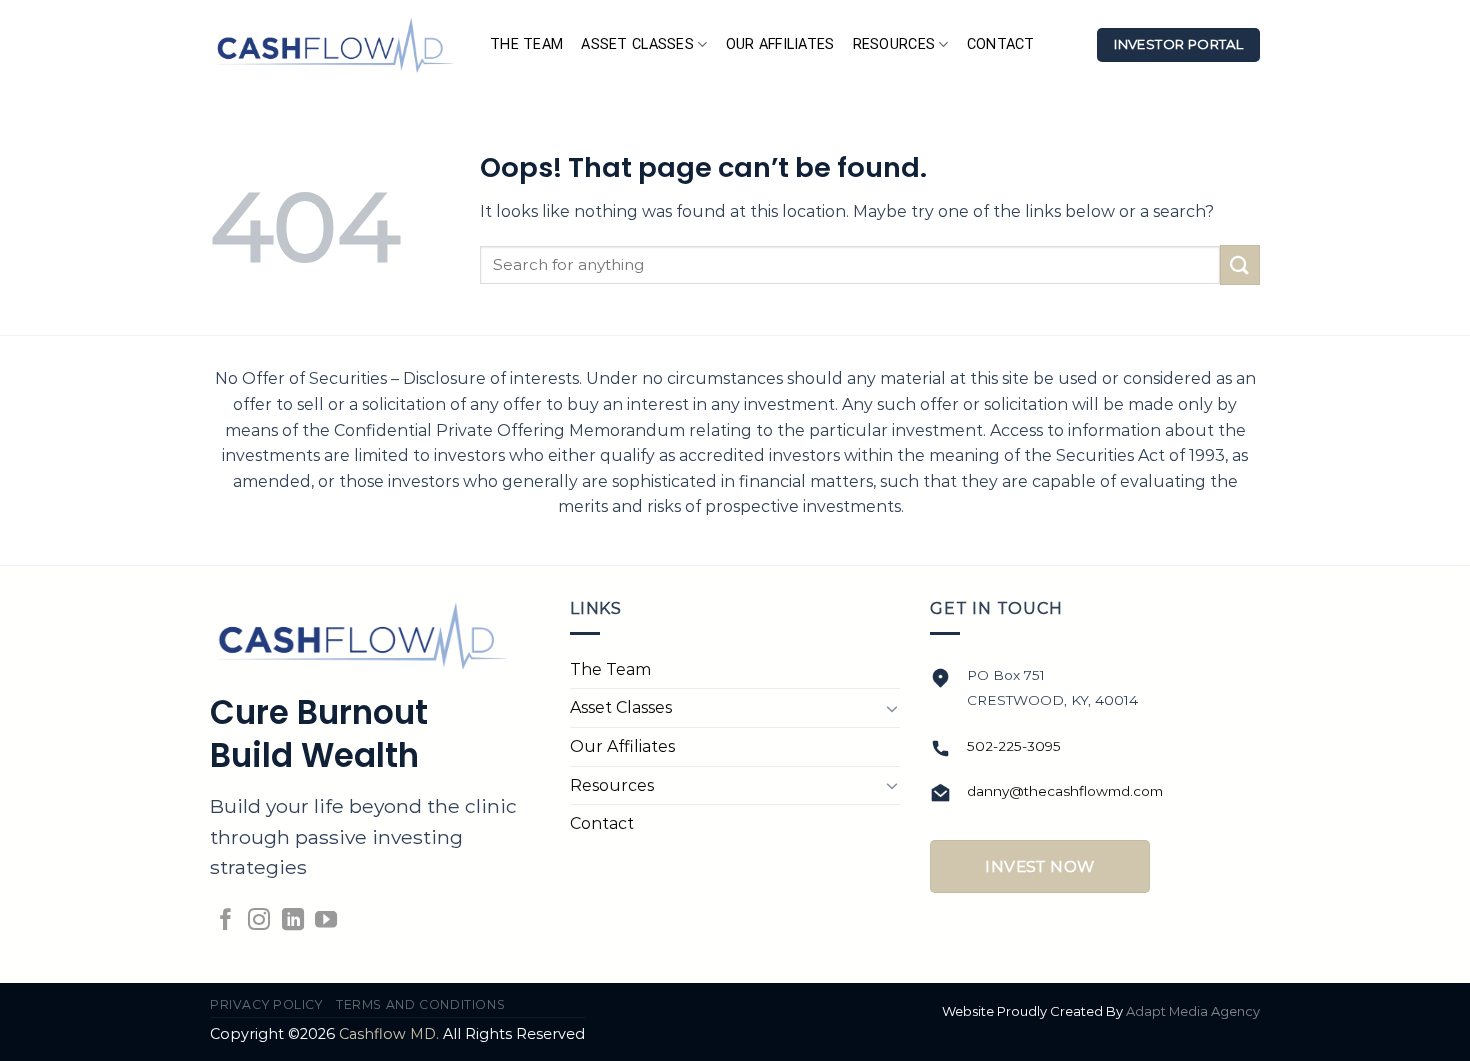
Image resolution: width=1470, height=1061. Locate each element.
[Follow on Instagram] (259, 921)
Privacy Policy (266, 1004)
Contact (1001, 44)
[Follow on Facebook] (226, 921)
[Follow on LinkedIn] (293, 921)
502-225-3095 (1014, 746)
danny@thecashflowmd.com (1065, 791)
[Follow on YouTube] (326, 921)
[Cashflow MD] (335, 45)
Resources (894, 44)
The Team (526, 44)
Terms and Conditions (420, 1004)
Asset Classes (637, 44)
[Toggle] (892, 708)
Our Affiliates (780, 44)
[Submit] (1240, 264)
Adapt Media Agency (1193, 1011)
